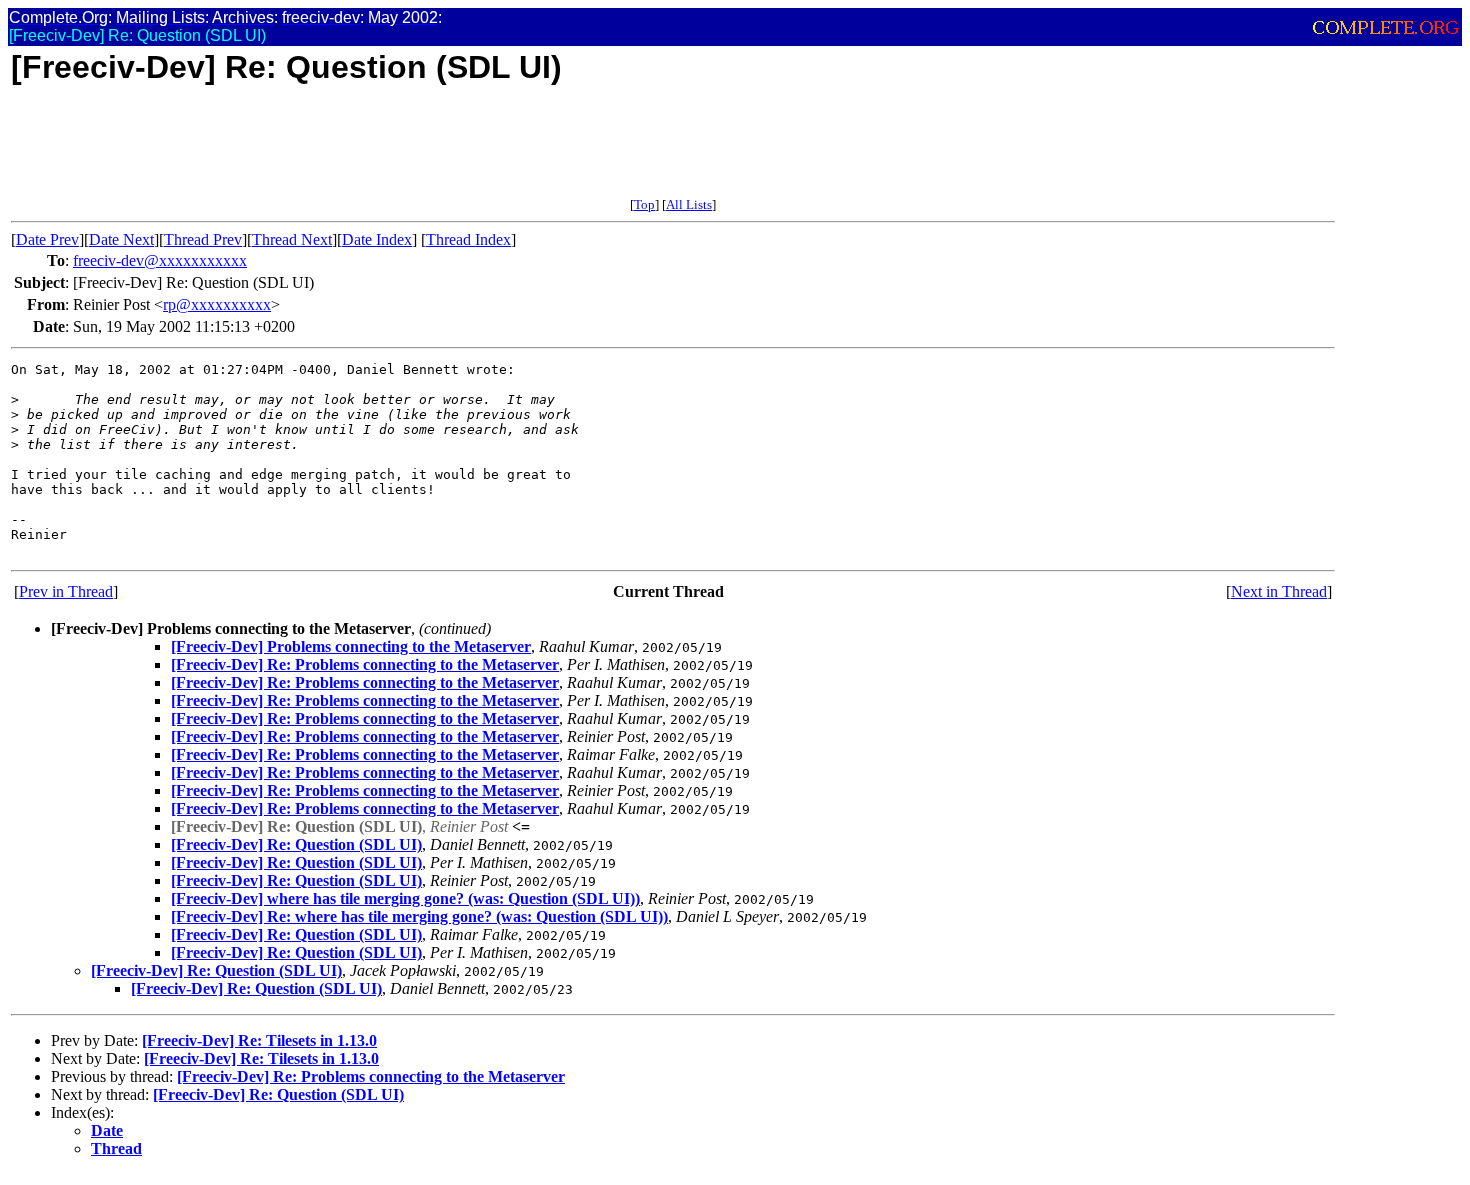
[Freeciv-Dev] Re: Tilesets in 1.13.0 (259, 1040)
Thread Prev (203, 239)
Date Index (377, 239)
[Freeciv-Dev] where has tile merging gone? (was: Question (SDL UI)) (405, 898)
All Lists (689, 204)
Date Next (121, 239)
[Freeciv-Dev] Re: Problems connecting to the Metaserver (365, 664)
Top (644, 204)
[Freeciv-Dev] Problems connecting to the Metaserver (351, 646)
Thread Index (468, 239)
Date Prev (47, 239)
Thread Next (292, 239)
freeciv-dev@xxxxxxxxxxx (160, 260)
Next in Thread (1279, 591)
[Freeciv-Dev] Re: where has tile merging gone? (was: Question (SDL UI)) (419, 916)
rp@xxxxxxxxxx (217, 304)
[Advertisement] (375, 152)
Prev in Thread (66, 591)
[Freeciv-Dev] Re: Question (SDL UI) (296, 844)
